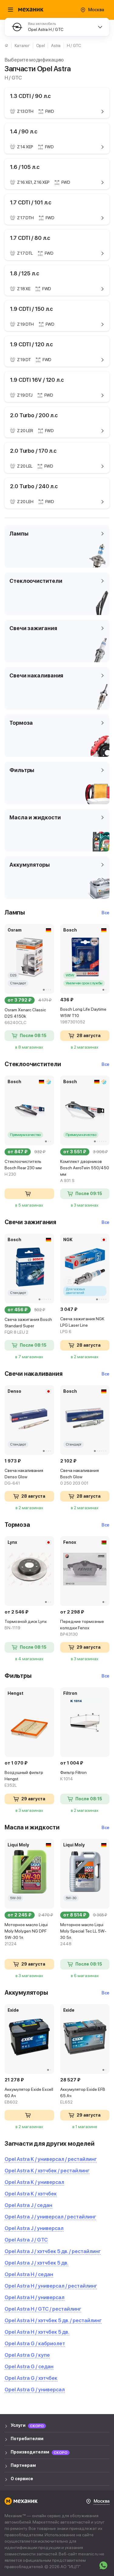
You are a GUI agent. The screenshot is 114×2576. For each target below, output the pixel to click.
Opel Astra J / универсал (34, 2228)
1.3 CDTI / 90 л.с (30, 96)
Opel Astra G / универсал (35, 2390)
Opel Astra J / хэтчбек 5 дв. (36, 2263)
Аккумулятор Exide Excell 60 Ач (29, 2096)
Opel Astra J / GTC (26, 2240)
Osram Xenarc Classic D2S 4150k (25, 1016)
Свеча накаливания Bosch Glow (79, 1477)
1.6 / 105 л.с (25, 167)
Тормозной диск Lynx (26, 1625)
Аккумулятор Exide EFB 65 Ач (83, 2096)
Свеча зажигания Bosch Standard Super (28, 1326)
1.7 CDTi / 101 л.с (31, 202)
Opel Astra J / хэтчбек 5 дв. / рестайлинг (53, 2251)
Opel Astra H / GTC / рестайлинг (43, 2309)
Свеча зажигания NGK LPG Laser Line (82, 1325)
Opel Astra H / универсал (35, 2297)
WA (103, 2565)
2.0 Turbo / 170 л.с (33, 451)
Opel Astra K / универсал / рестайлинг (51, 2159)
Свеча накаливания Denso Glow (24, 1477)
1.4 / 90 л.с (24, 131)
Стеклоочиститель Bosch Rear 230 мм (23, 1168)
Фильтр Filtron (73, 1776)
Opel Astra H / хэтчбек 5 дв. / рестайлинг (53, 2320)
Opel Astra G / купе (27, 2355)
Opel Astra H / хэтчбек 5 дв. (37, 2332)
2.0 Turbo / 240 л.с (34, 486)
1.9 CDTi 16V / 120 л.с (37, 380)
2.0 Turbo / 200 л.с (34, 415)
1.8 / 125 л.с (25, 273)
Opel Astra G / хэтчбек (31, 2378)
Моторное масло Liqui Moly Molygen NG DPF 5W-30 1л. (26, 1934)
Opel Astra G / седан (29, 2366)
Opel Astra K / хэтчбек (31, 2194)
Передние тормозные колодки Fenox (82, 1628)
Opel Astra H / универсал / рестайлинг (51, 2286)
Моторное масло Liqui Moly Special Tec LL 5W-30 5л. (83, 1934)
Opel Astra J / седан (28, 2205)
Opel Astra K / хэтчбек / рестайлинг (47, 2171)
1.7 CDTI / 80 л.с (30, 238)
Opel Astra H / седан (29, 2274)
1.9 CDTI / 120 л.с (31, 344)
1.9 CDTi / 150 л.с (31, 309)
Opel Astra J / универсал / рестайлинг (50, 2217)
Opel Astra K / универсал (34, 2182)
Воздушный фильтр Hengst (24, 1779)
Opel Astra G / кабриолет (35, 2343)
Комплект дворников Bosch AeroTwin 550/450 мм (85, 1171)
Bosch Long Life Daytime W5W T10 (83, 1016)
